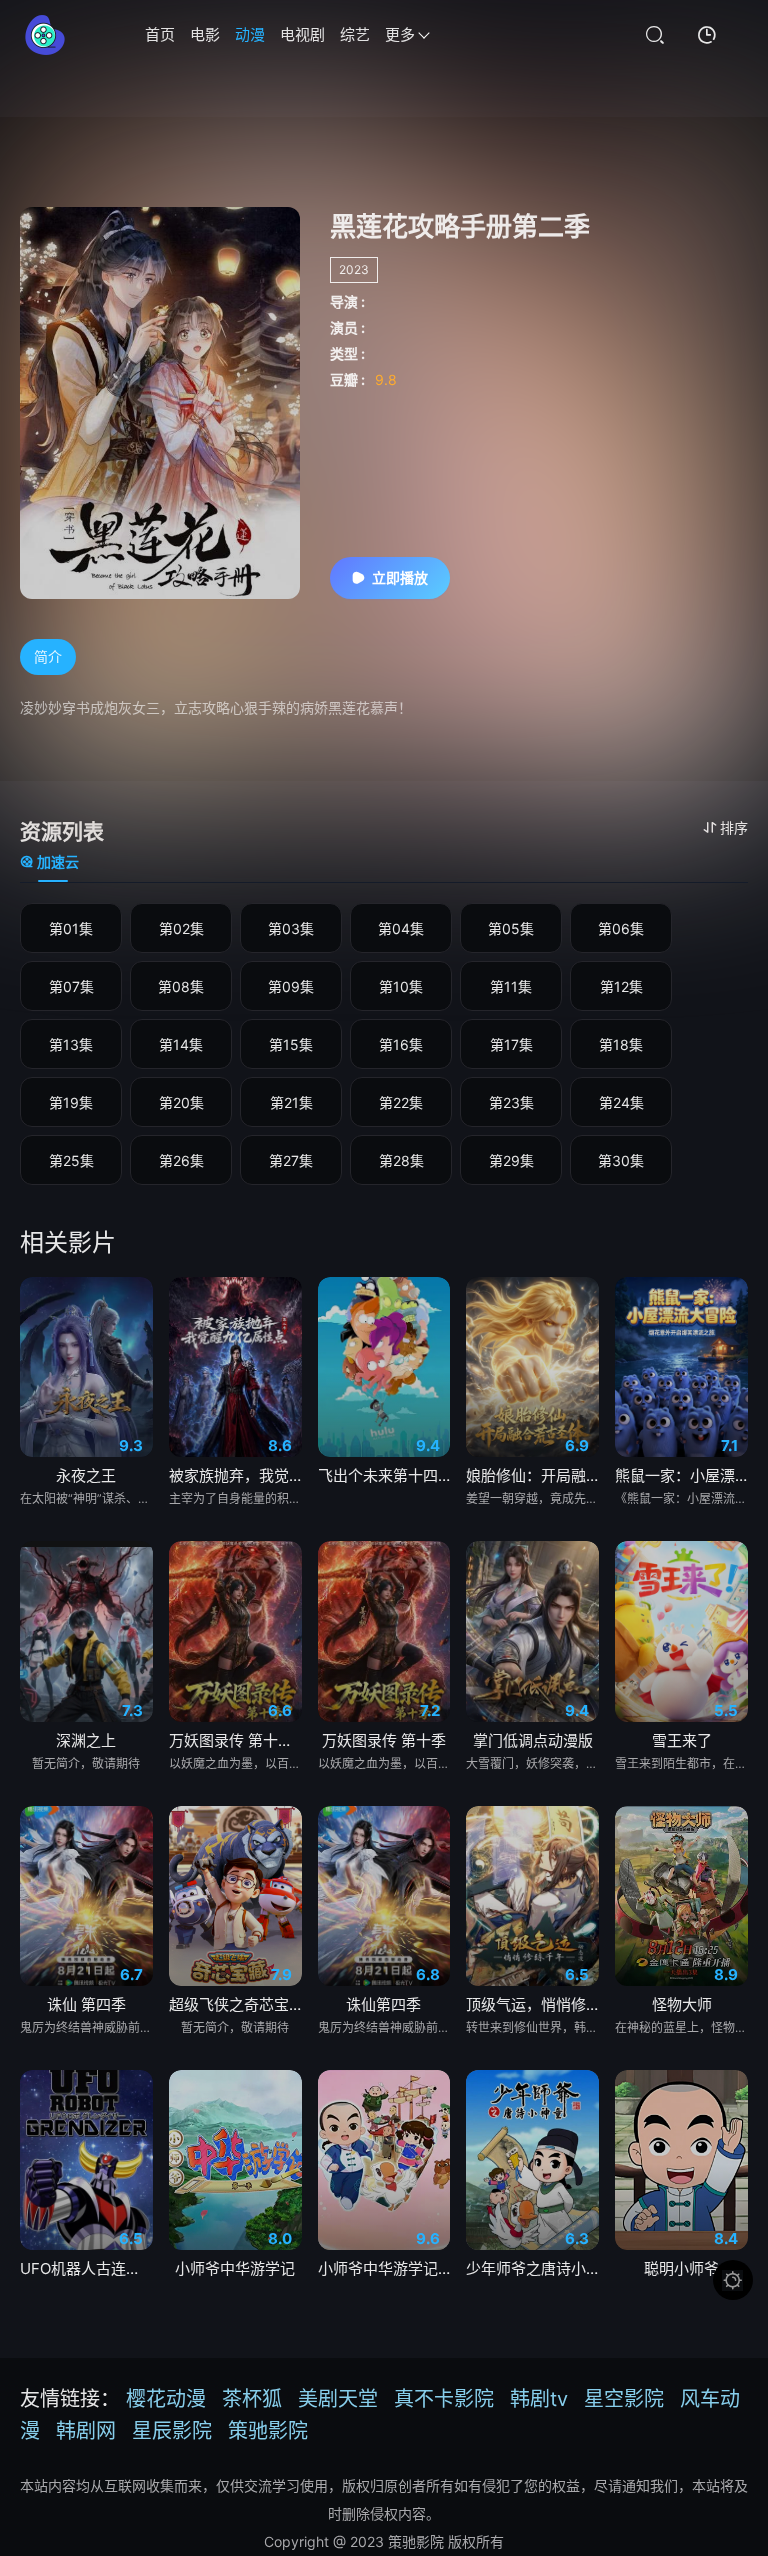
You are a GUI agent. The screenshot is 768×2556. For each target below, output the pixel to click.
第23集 (511, 1102)
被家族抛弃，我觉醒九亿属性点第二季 (235, 1475)
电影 (205, 34)
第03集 (291, 928)
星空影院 (624, 2399)
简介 (48, 656)
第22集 (401, 1102)
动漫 (250, 34)
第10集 (401, 986)
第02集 (181, 928)
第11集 (511, 986)
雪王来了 (682, 1740)
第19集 (71, 1102)
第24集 (621, 1102)
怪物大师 (682, 2004)
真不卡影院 (444, 2399)
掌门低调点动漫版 (533, 1740)
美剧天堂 (338, 2399)
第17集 (511, 1044)
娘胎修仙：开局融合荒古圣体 (532, 1475)
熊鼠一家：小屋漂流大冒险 (681, 1475)
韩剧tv (539, 2399)
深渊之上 (86, 1740)
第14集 (181, 1044)
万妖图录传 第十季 (384, 1740)
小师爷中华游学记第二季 (384, 2268)
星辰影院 (172, 2431)
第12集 (621, 986)
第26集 (181, 1160)
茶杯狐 (252, 2399)
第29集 (511, 1160)
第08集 (181, 986)
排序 (734, 827)
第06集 (621, 928)
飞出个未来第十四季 (384, 1475)
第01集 (71, 928)
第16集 (401, 1044)
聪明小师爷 (681, 2268)
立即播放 (400, 577)
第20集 (181, 1102)
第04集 (401, 928)
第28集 (401, 1160)
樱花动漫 (166, 2399)
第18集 (621, 1044)
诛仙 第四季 (86, 2004)
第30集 (621, 1160)
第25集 (71, 1160)
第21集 (291, 1102)
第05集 (511, 928)
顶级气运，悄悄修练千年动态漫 (532, 2004)
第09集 (291, 986)
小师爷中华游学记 (235, 2268)
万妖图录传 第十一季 (235, 1740)
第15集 (291, 1044)
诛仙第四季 (383, 2004)
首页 (160, 34)
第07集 (71, 986)
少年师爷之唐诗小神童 (532, 2268)
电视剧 (302, 34)
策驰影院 (268, 2431)
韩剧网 (86, 2431)
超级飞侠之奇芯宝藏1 (235, 2004)
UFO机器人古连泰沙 (86, 2268)
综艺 (355, 34)
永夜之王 (86, 1475)
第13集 (71, 1044)
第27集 (291, 1160)
